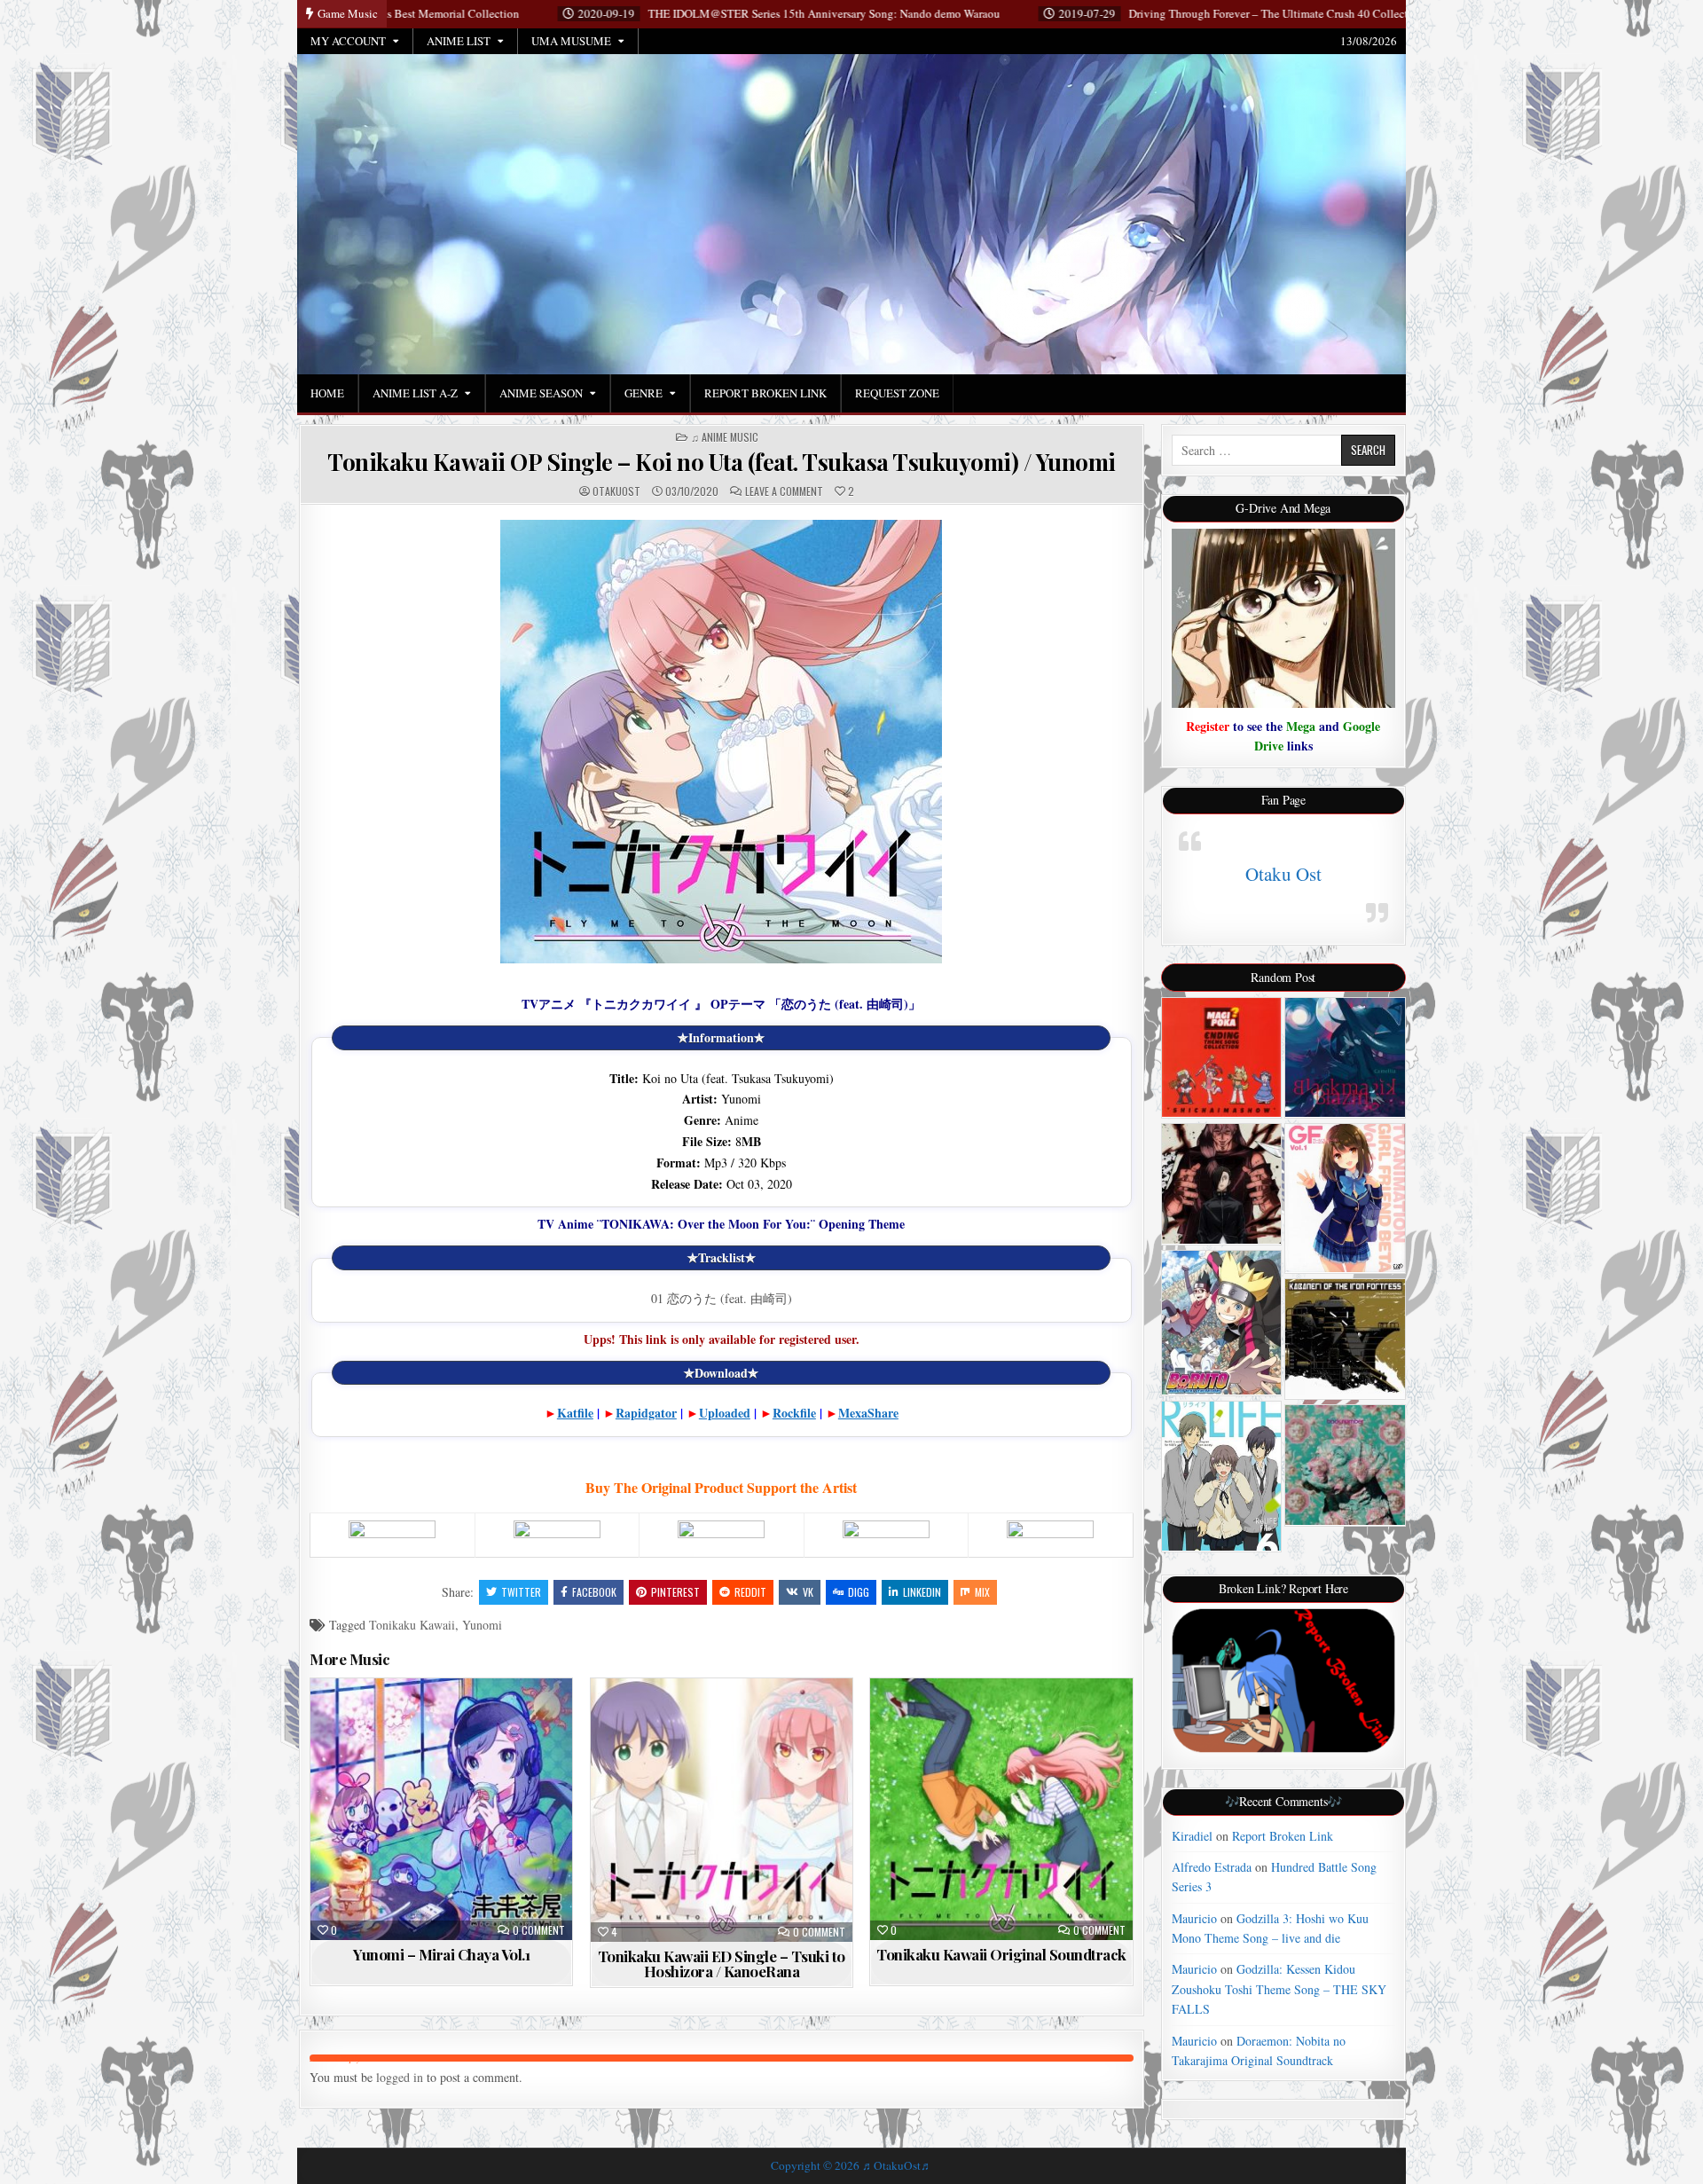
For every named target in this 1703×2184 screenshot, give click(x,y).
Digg (859, 1592)
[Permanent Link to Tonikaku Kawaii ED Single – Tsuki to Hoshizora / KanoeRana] (722, 1811)
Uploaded (725, 1413)
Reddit (750, 1592)
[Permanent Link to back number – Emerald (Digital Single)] (1345, 1465)
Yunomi (482, 1625)
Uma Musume (571, 41)
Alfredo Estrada (1212, 1867)
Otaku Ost (1283, 874)
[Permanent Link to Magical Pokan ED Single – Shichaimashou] (1222, 1058)
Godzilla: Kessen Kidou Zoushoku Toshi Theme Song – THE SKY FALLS (1279, 1989)
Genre (644, 393)
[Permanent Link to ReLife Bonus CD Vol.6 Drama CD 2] (1222, 1476)
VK (808, 1592)
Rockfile (794, 1413)
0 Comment (539, 1930)
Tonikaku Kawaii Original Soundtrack (1001, 1954)
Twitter (521, 1592)
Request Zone (897, 393)
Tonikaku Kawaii (412, 1625)
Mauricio (1194, 1918)
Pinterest (675, 1592)
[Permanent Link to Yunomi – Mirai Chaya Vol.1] (441, 1809)
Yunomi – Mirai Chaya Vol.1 (441, 1954)
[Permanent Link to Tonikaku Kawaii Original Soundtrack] (1001, 1809)
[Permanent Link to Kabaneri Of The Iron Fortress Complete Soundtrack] (1345, 1339)
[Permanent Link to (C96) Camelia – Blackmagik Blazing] (1345, 1058)
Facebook (594, 1592)
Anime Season (541, 393)
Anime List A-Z (415, 393)
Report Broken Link (765, 393)
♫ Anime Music (725, 437)
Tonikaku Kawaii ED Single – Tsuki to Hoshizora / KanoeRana (722, 1964)
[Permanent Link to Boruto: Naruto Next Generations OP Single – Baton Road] (1222, 1323)
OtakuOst (616, 491)
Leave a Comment (784, 491)
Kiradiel (1192, 1836)
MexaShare (868, 1413)
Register (1208, 726)
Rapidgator (646, 1413)
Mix (982, 1592)
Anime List (459, 41)
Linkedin (922, 1592)
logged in (400, 2077)
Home (327, 393)
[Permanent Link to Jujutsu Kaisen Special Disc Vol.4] (1222, 1184)
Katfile (575, 1413)
